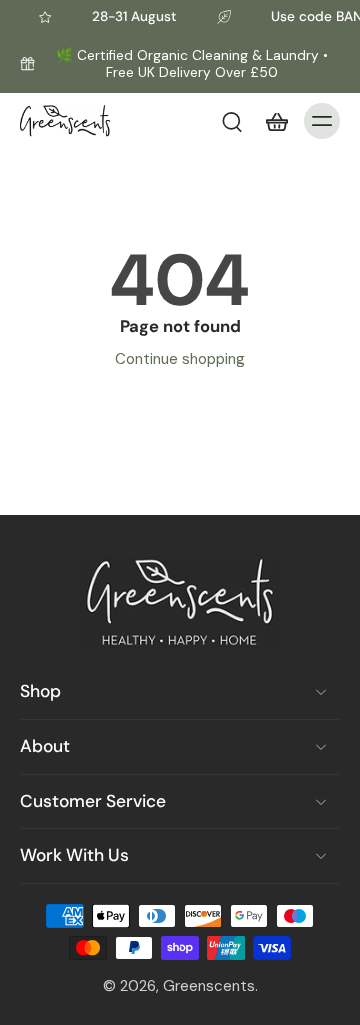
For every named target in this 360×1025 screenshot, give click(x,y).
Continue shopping (180, 359)
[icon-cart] (276, 121)
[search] (232, 121)
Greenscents (209, 986)
